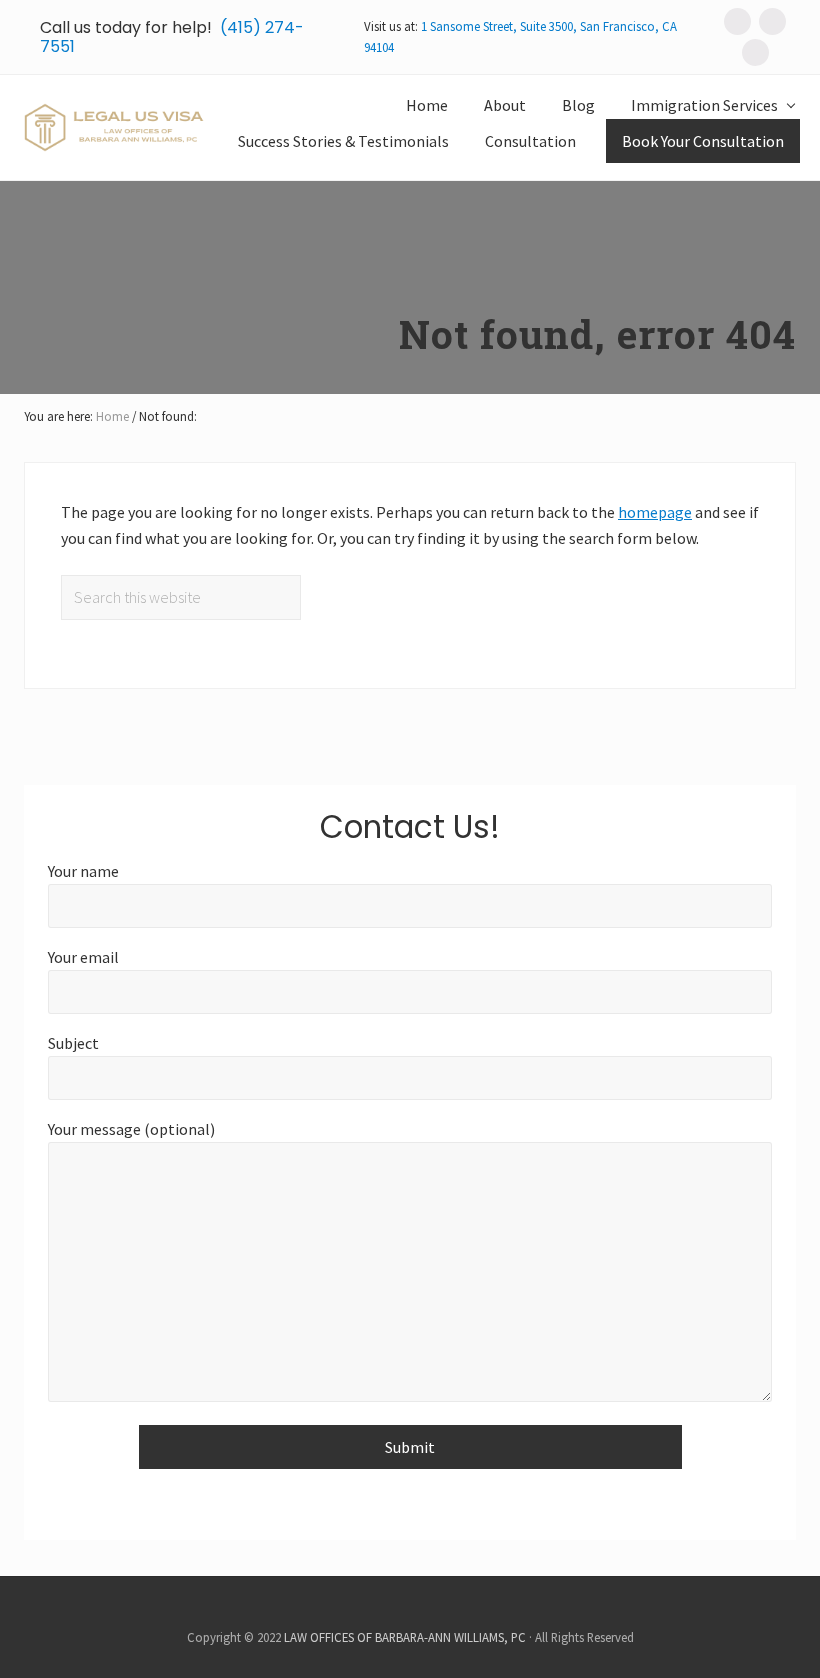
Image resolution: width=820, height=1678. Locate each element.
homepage (655, 512)
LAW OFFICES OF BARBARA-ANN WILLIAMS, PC (405, 1637)
